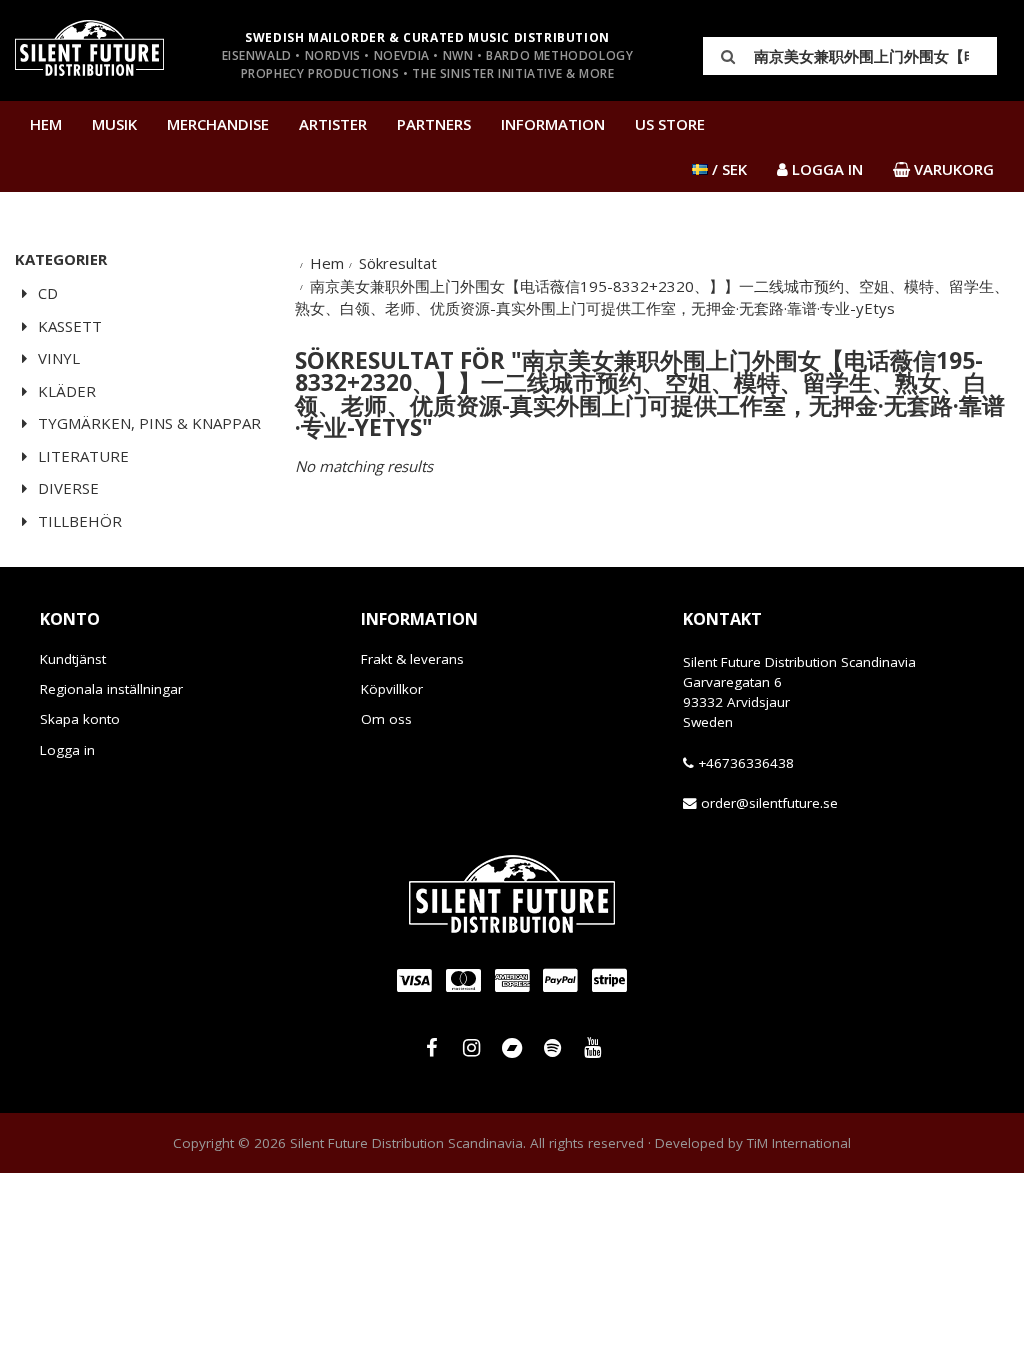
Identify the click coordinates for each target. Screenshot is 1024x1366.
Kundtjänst (73, 659)
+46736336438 (746, 763)
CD (46, 293)
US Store (670, 124)
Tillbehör (78, 521)
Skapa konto (80, 719)
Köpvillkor (392, 689)
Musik (114, 124)
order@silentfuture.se (769, 803)
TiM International (799, 1143)
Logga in (67, 750)
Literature (81, 456)
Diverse (66, 488)
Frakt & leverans (412, 659)
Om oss (386, 719)
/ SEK (727, 169)
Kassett (68, 326)
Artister (333, 124)
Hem (46, 124)
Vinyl (57, 358)
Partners (434, 124)
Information (553, 124)
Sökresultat (398, 263)
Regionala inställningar (111, 689)
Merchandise (218, 124)
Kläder (65, 391)
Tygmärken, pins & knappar (147, 423)
